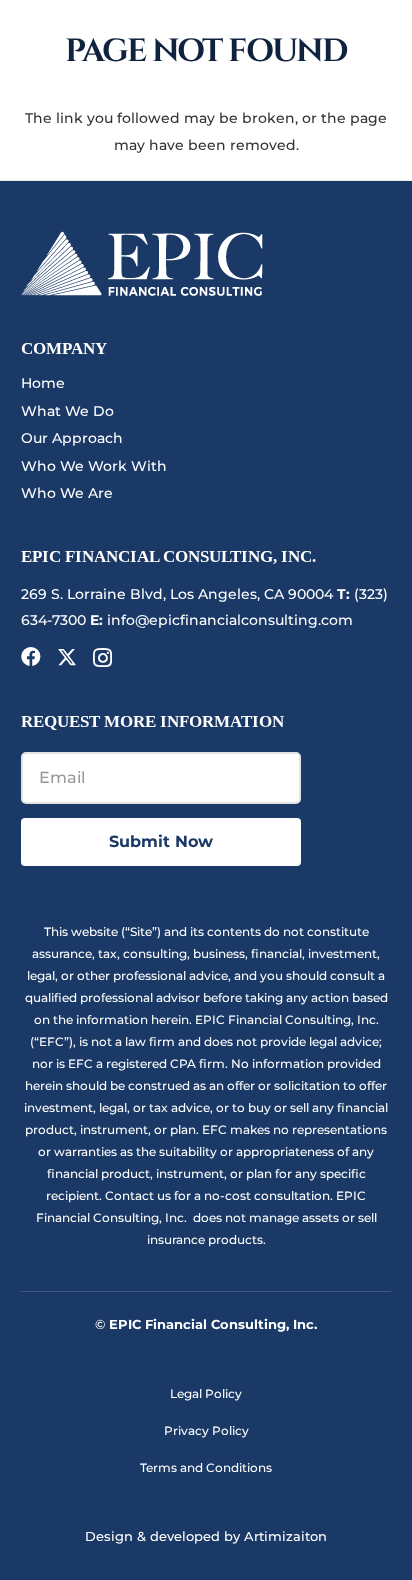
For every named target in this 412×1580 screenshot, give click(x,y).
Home (43, 383)
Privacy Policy (206, 1430)
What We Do (67, 411)
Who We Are (67, 493)
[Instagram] (102, 658)
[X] (67, 657)
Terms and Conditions (206, 1467)
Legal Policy (206, 1393)
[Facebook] (31, 657)
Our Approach (72, 438)
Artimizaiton (285, 1536)
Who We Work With (94, 466)
